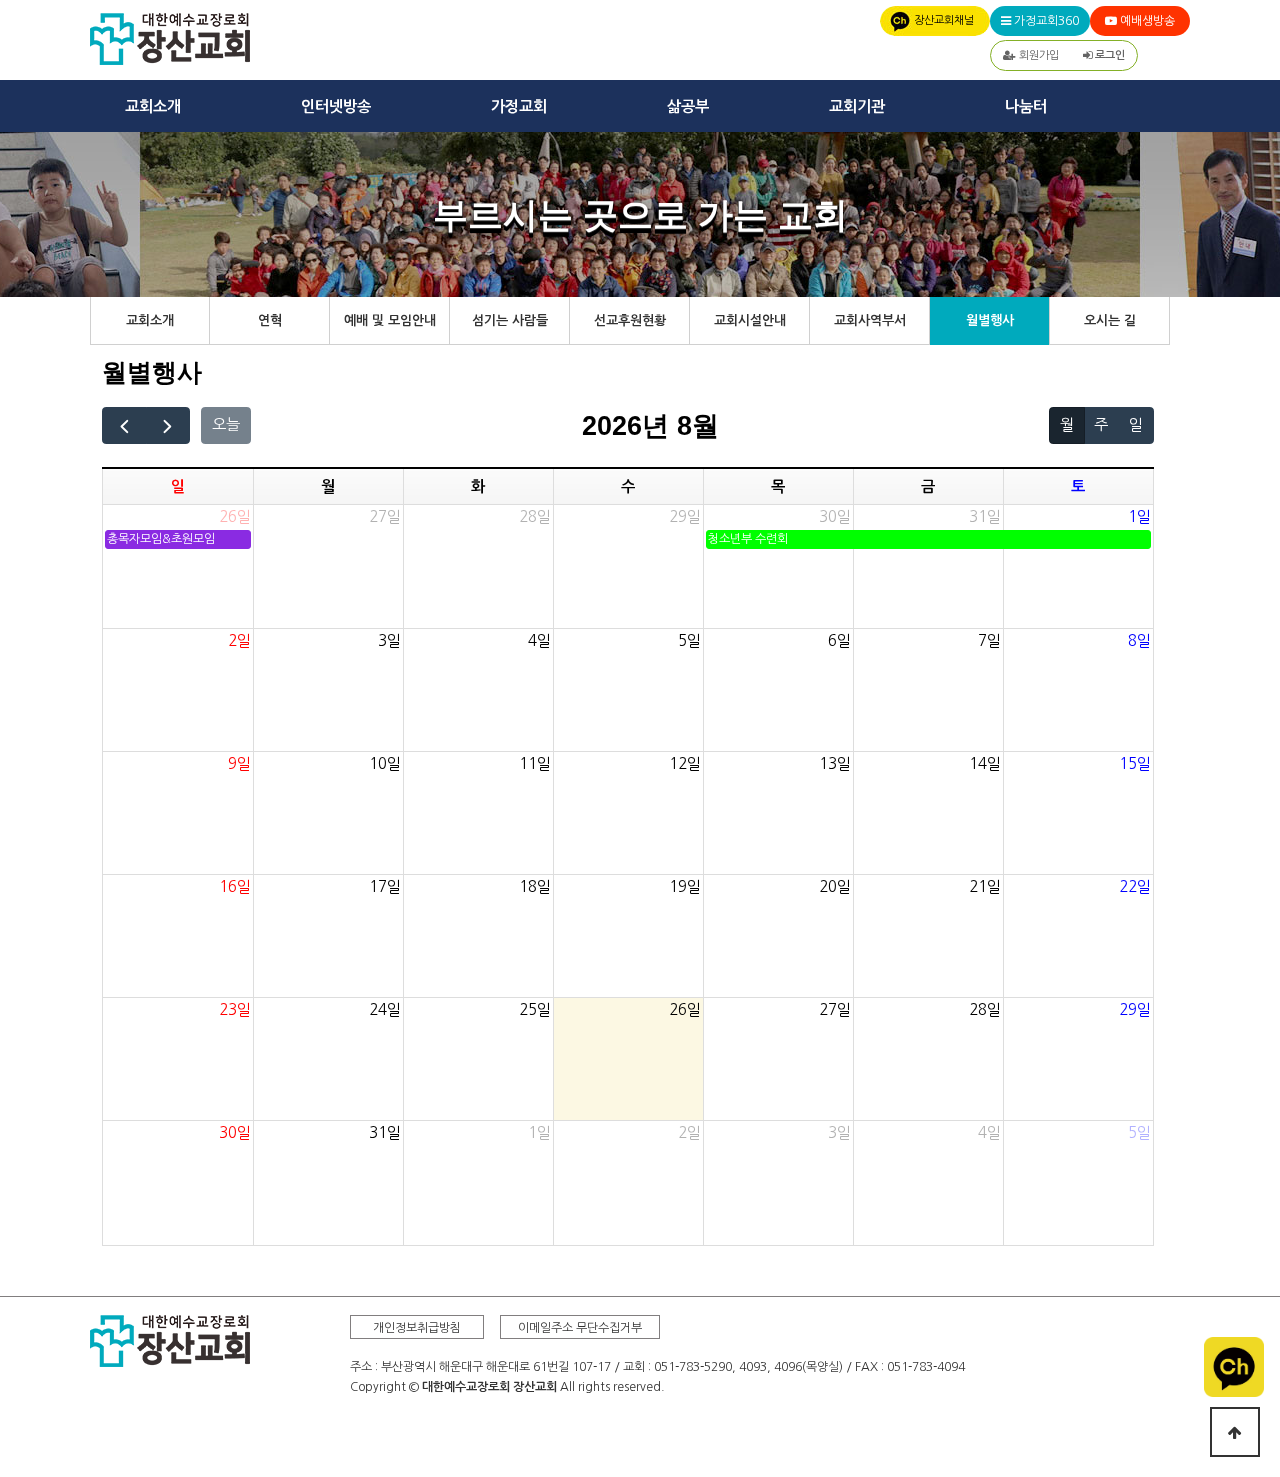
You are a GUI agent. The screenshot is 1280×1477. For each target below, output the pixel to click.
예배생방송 (1146, 21)
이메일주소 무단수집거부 (580, 1328)
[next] (168, 425)
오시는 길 (1110, 320)
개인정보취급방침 (417, 1328)
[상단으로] (1235, 1432)
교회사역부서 (870, 320)
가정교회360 (1045, 21)
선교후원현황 (630, 320)
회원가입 (1037, 55)
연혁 (270, 320)
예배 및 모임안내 (390, 320)
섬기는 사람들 (510, 320)
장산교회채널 (944, 20)
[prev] (124, 425)
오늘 (226, 424)
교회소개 (150, 320)
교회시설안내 (750, 320)
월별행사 (990, 320)
